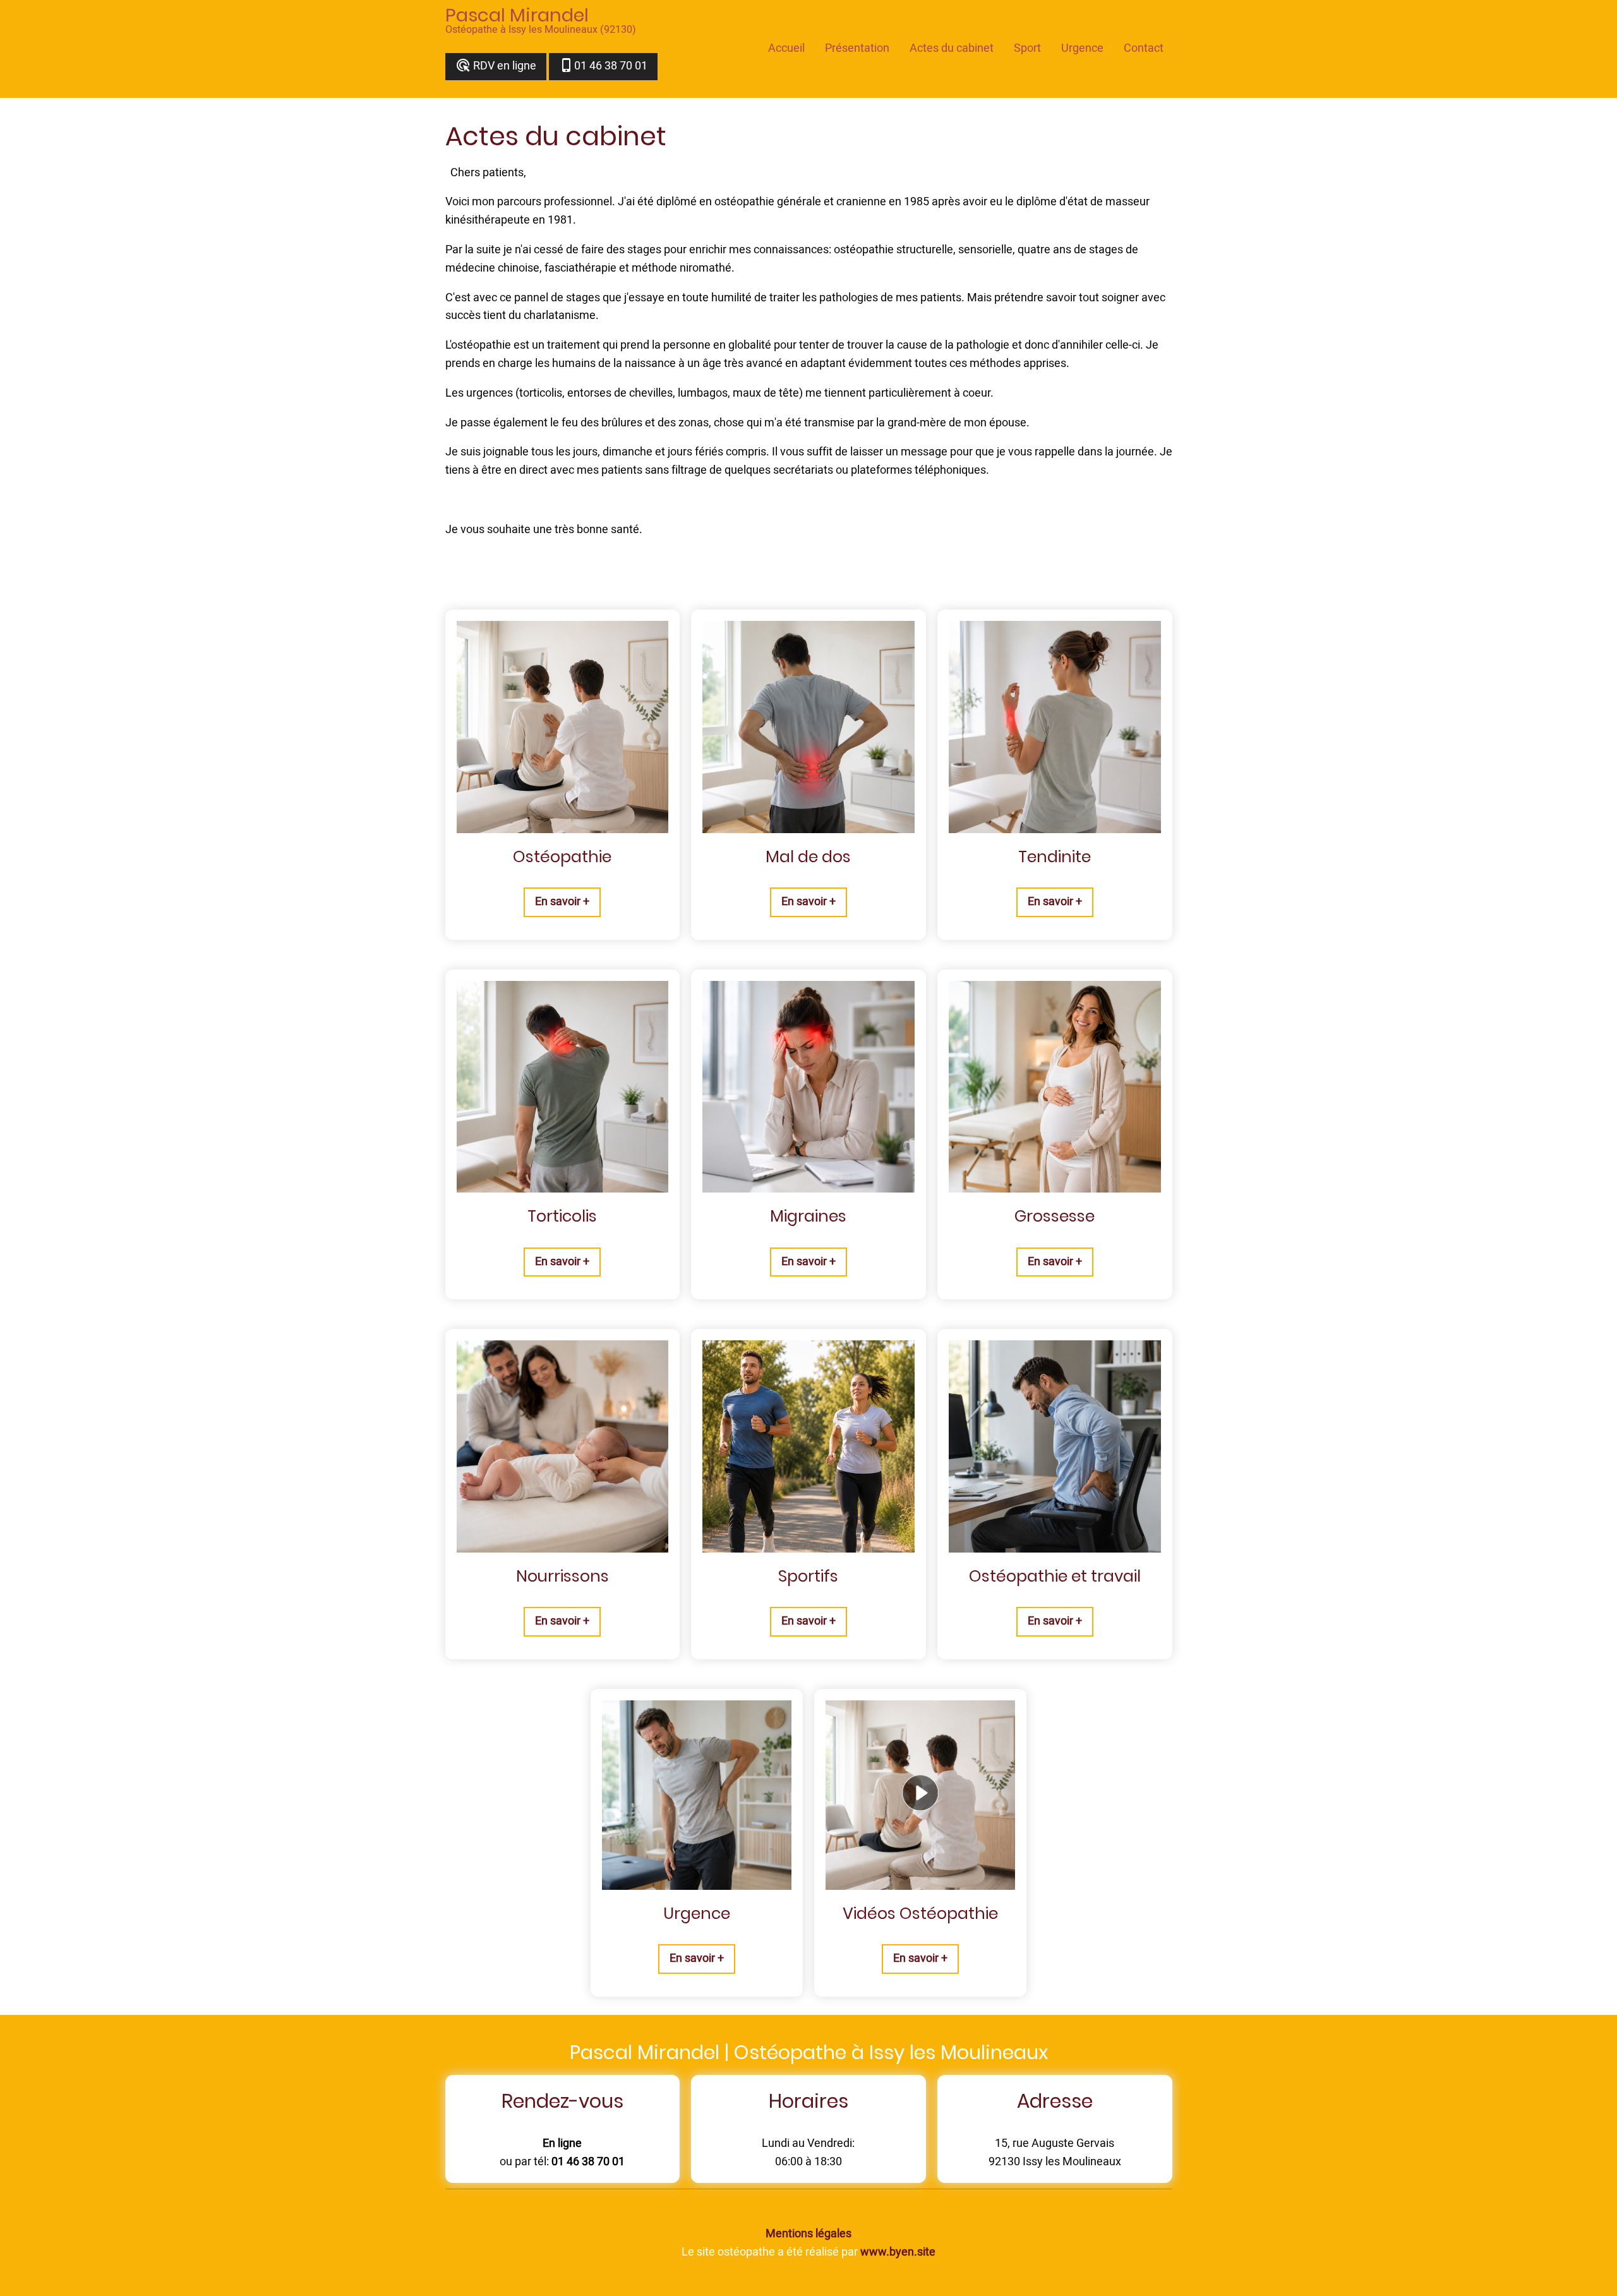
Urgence (1082, 48)
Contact (1144, 48)
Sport (1027, 48)
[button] (562, 902)
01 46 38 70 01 (603, 66)
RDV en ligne (496, 66)
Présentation (857, 48)
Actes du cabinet (952, 48)
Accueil (786, 48)
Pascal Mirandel (517, 15)
